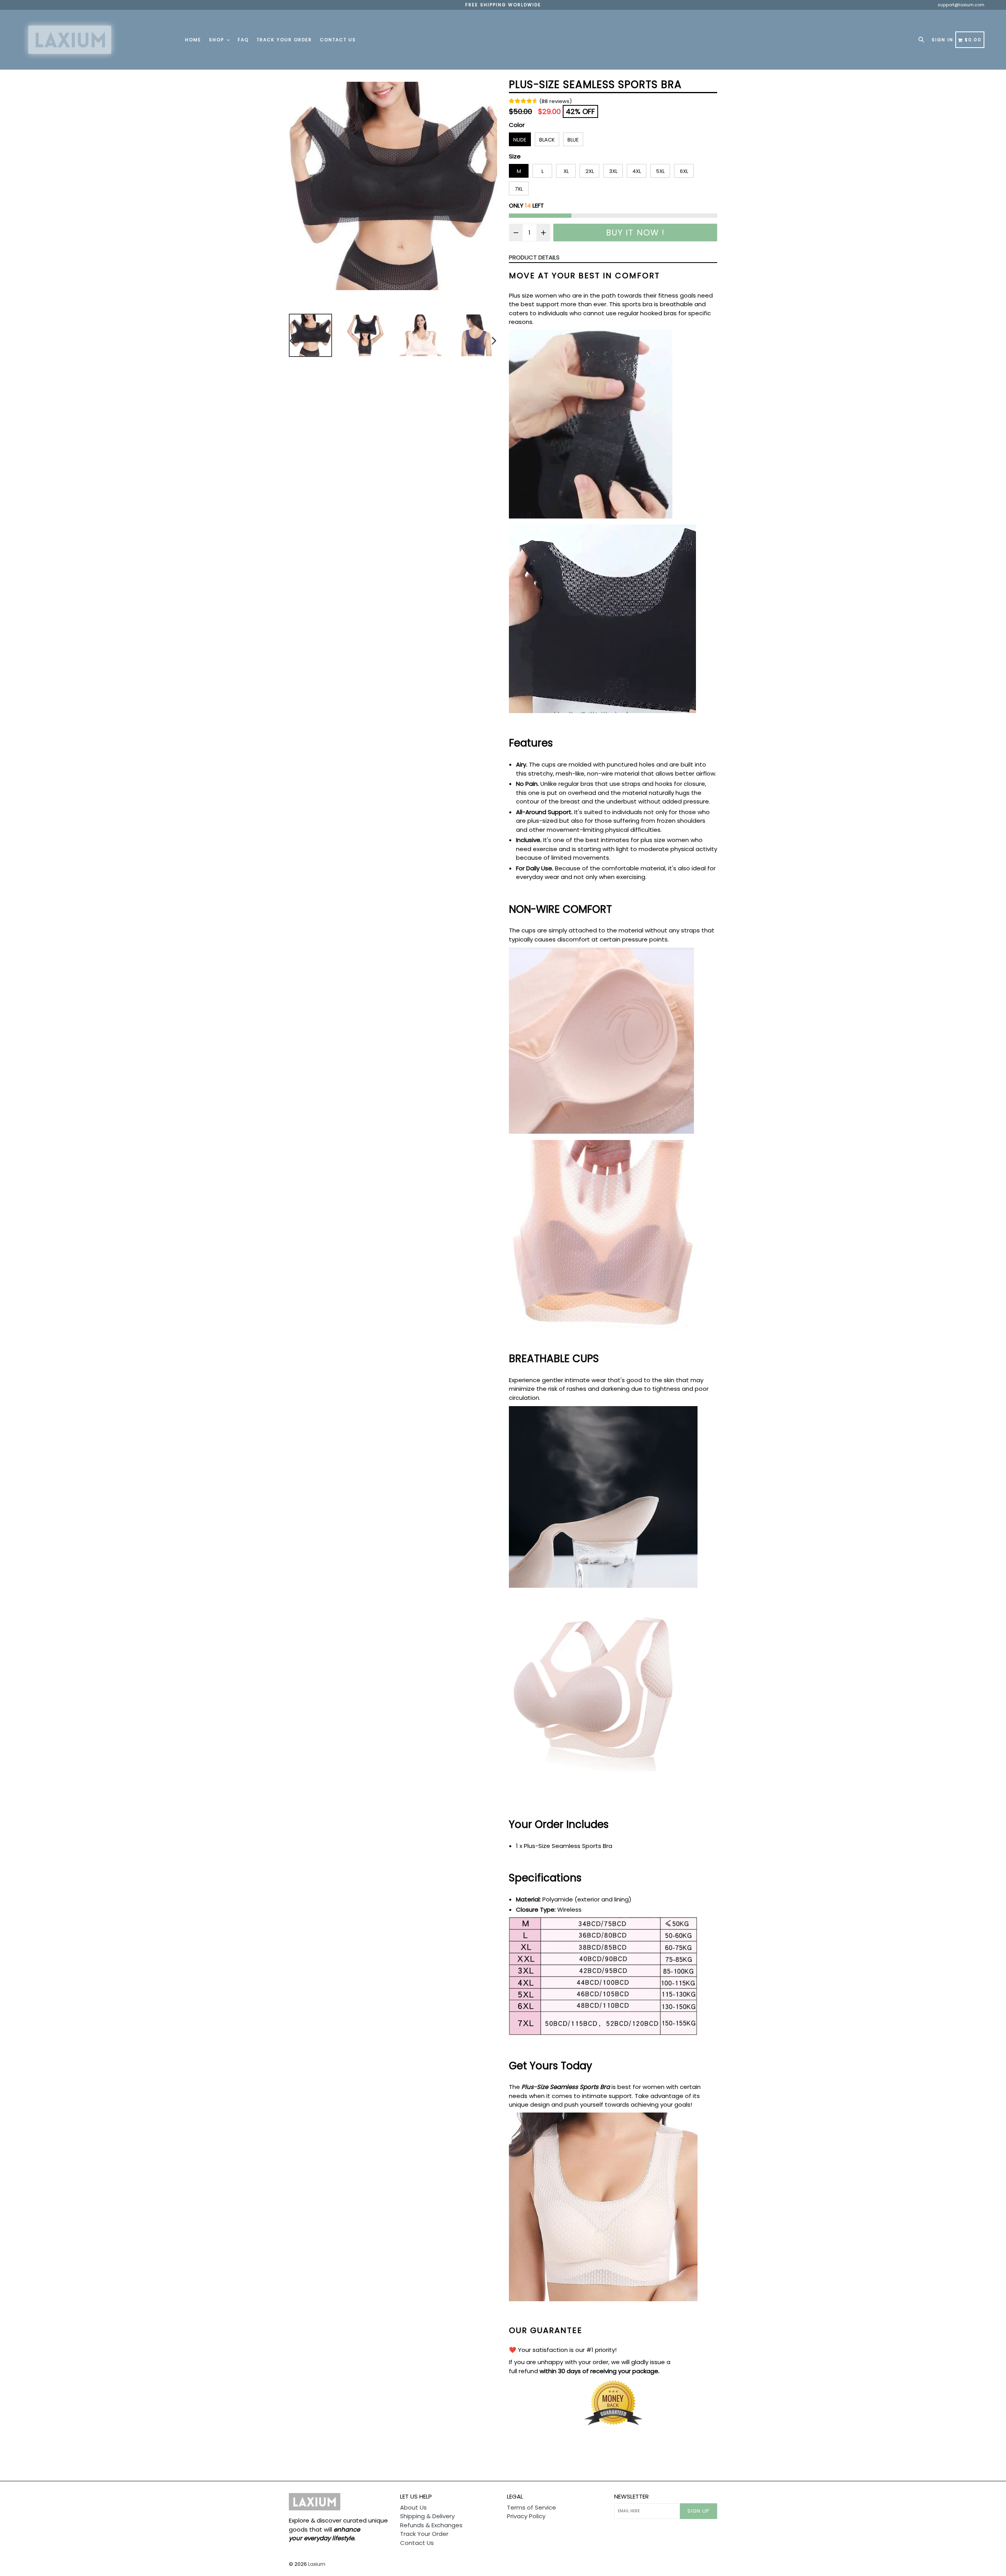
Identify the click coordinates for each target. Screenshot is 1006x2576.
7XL (519, 189)
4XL (637, 171)
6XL (684, 171)
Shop (218, 40)
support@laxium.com (961, 5)
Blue (573, 140)
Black (547, 140)
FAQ (243, 40)
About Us (413, 2507)
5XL (660, 171)
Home (193, 40)
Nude (520, 140)
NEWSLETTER (632, 2497)
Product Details (534, 257)
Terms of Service (531, 2507)
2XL (590, 171)
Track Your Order (284, 40)
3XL (613, 171)
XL (566, 171)
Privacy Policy (526, 2516)
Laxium (317, 2564)
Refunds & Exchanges (431, 2525)
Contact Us (338, 40)
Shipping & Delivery (427, 2516)
